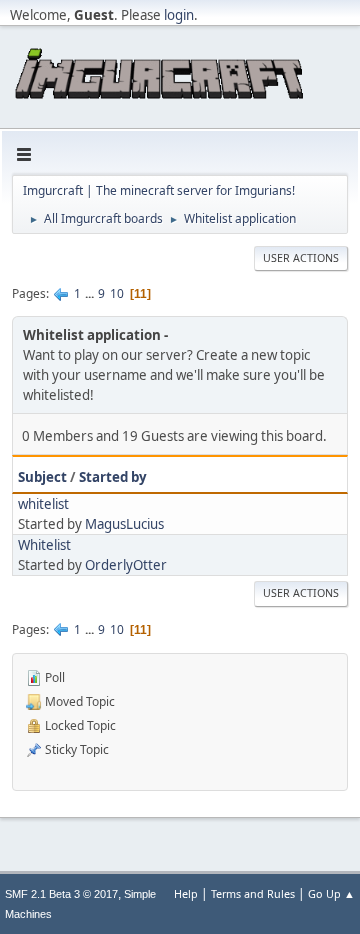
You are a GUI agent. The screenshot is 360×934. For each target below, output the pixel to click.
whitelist (43, 504)
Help (186, 893)
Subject (42, 477)
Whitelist (44, 545)
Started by (113, 477)
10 (117, 293)
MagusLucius (124, 524)
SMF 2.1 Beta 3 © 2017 (61, 894)
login (179, 15)
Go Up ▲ (331, 893)
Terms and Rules (253, 893)
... (91, 293)
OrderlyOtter (126, 565)
